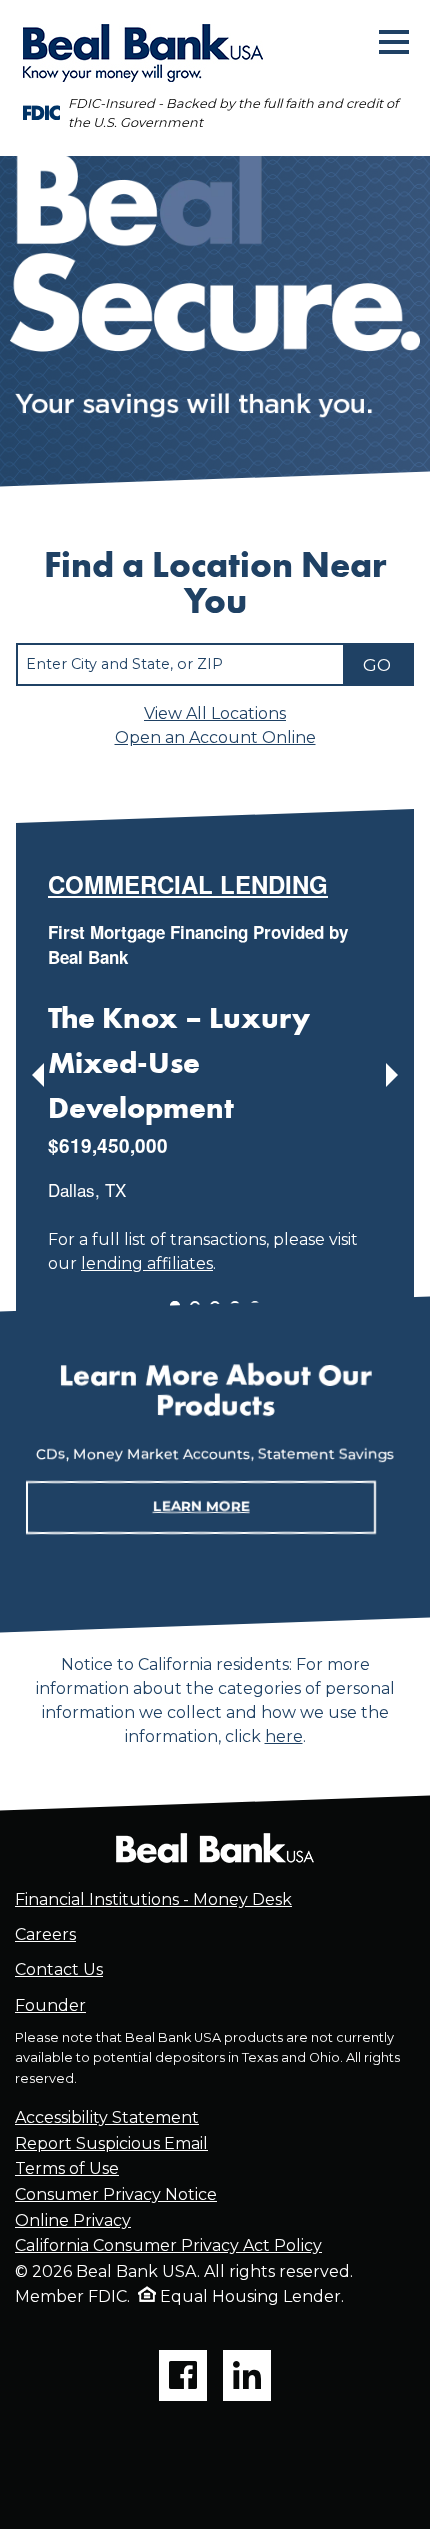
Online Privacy (73, 2220)
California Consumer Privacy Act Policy (168, 2246)
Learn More (201, 1506)
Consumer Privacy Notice (116, 2194)
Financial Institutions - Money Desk (153, 1899)
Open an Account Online (215, 737)
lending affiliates (147, 1262)
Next (392, 1075)
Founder (50, 2005)
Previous (38, 1075)
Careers (45, 1935)
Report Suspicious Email (111, 2143)
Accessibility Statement (107, 2118)
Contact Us (59, 1970)
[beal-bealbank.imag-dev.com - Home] (215, 1847)
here (284, 1736)
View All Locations (215, 714)
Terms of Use (67, 2169)
